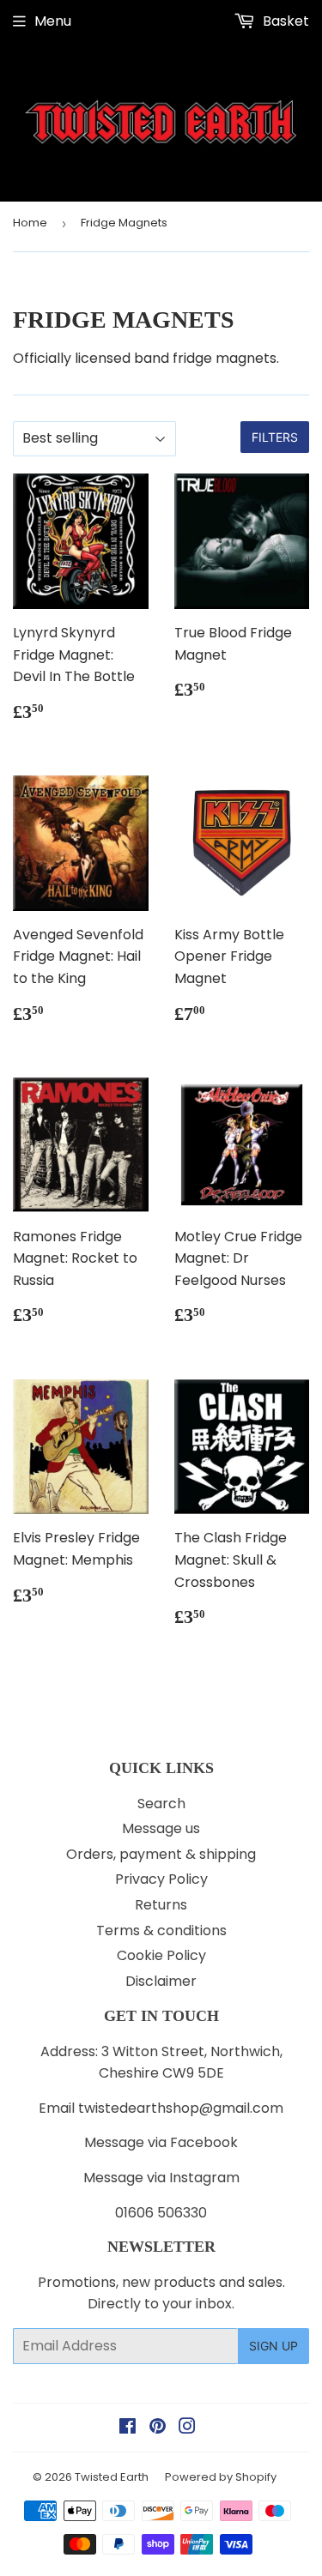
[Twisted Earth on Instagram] (187, 2428)
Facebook (204, 2142)
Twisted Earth (112, 2477)
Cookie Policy (161, 1955)
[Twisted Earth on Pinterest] (158, 2428)
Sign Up (273, 2346)
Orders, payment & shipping (161, 1854)
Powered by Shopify (221, 2477)
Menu (53, 21)
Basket (284, 21)
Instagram (204, 2178)
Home (30, 223)
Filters (275, 437)
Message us (161, 1828)
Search (161, 1804)
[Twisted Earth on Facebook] (128, 2428)
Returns (161, 1905)
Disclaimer (161, 1981)
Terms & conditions (161, 1930)
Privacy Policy (161, 1879)
